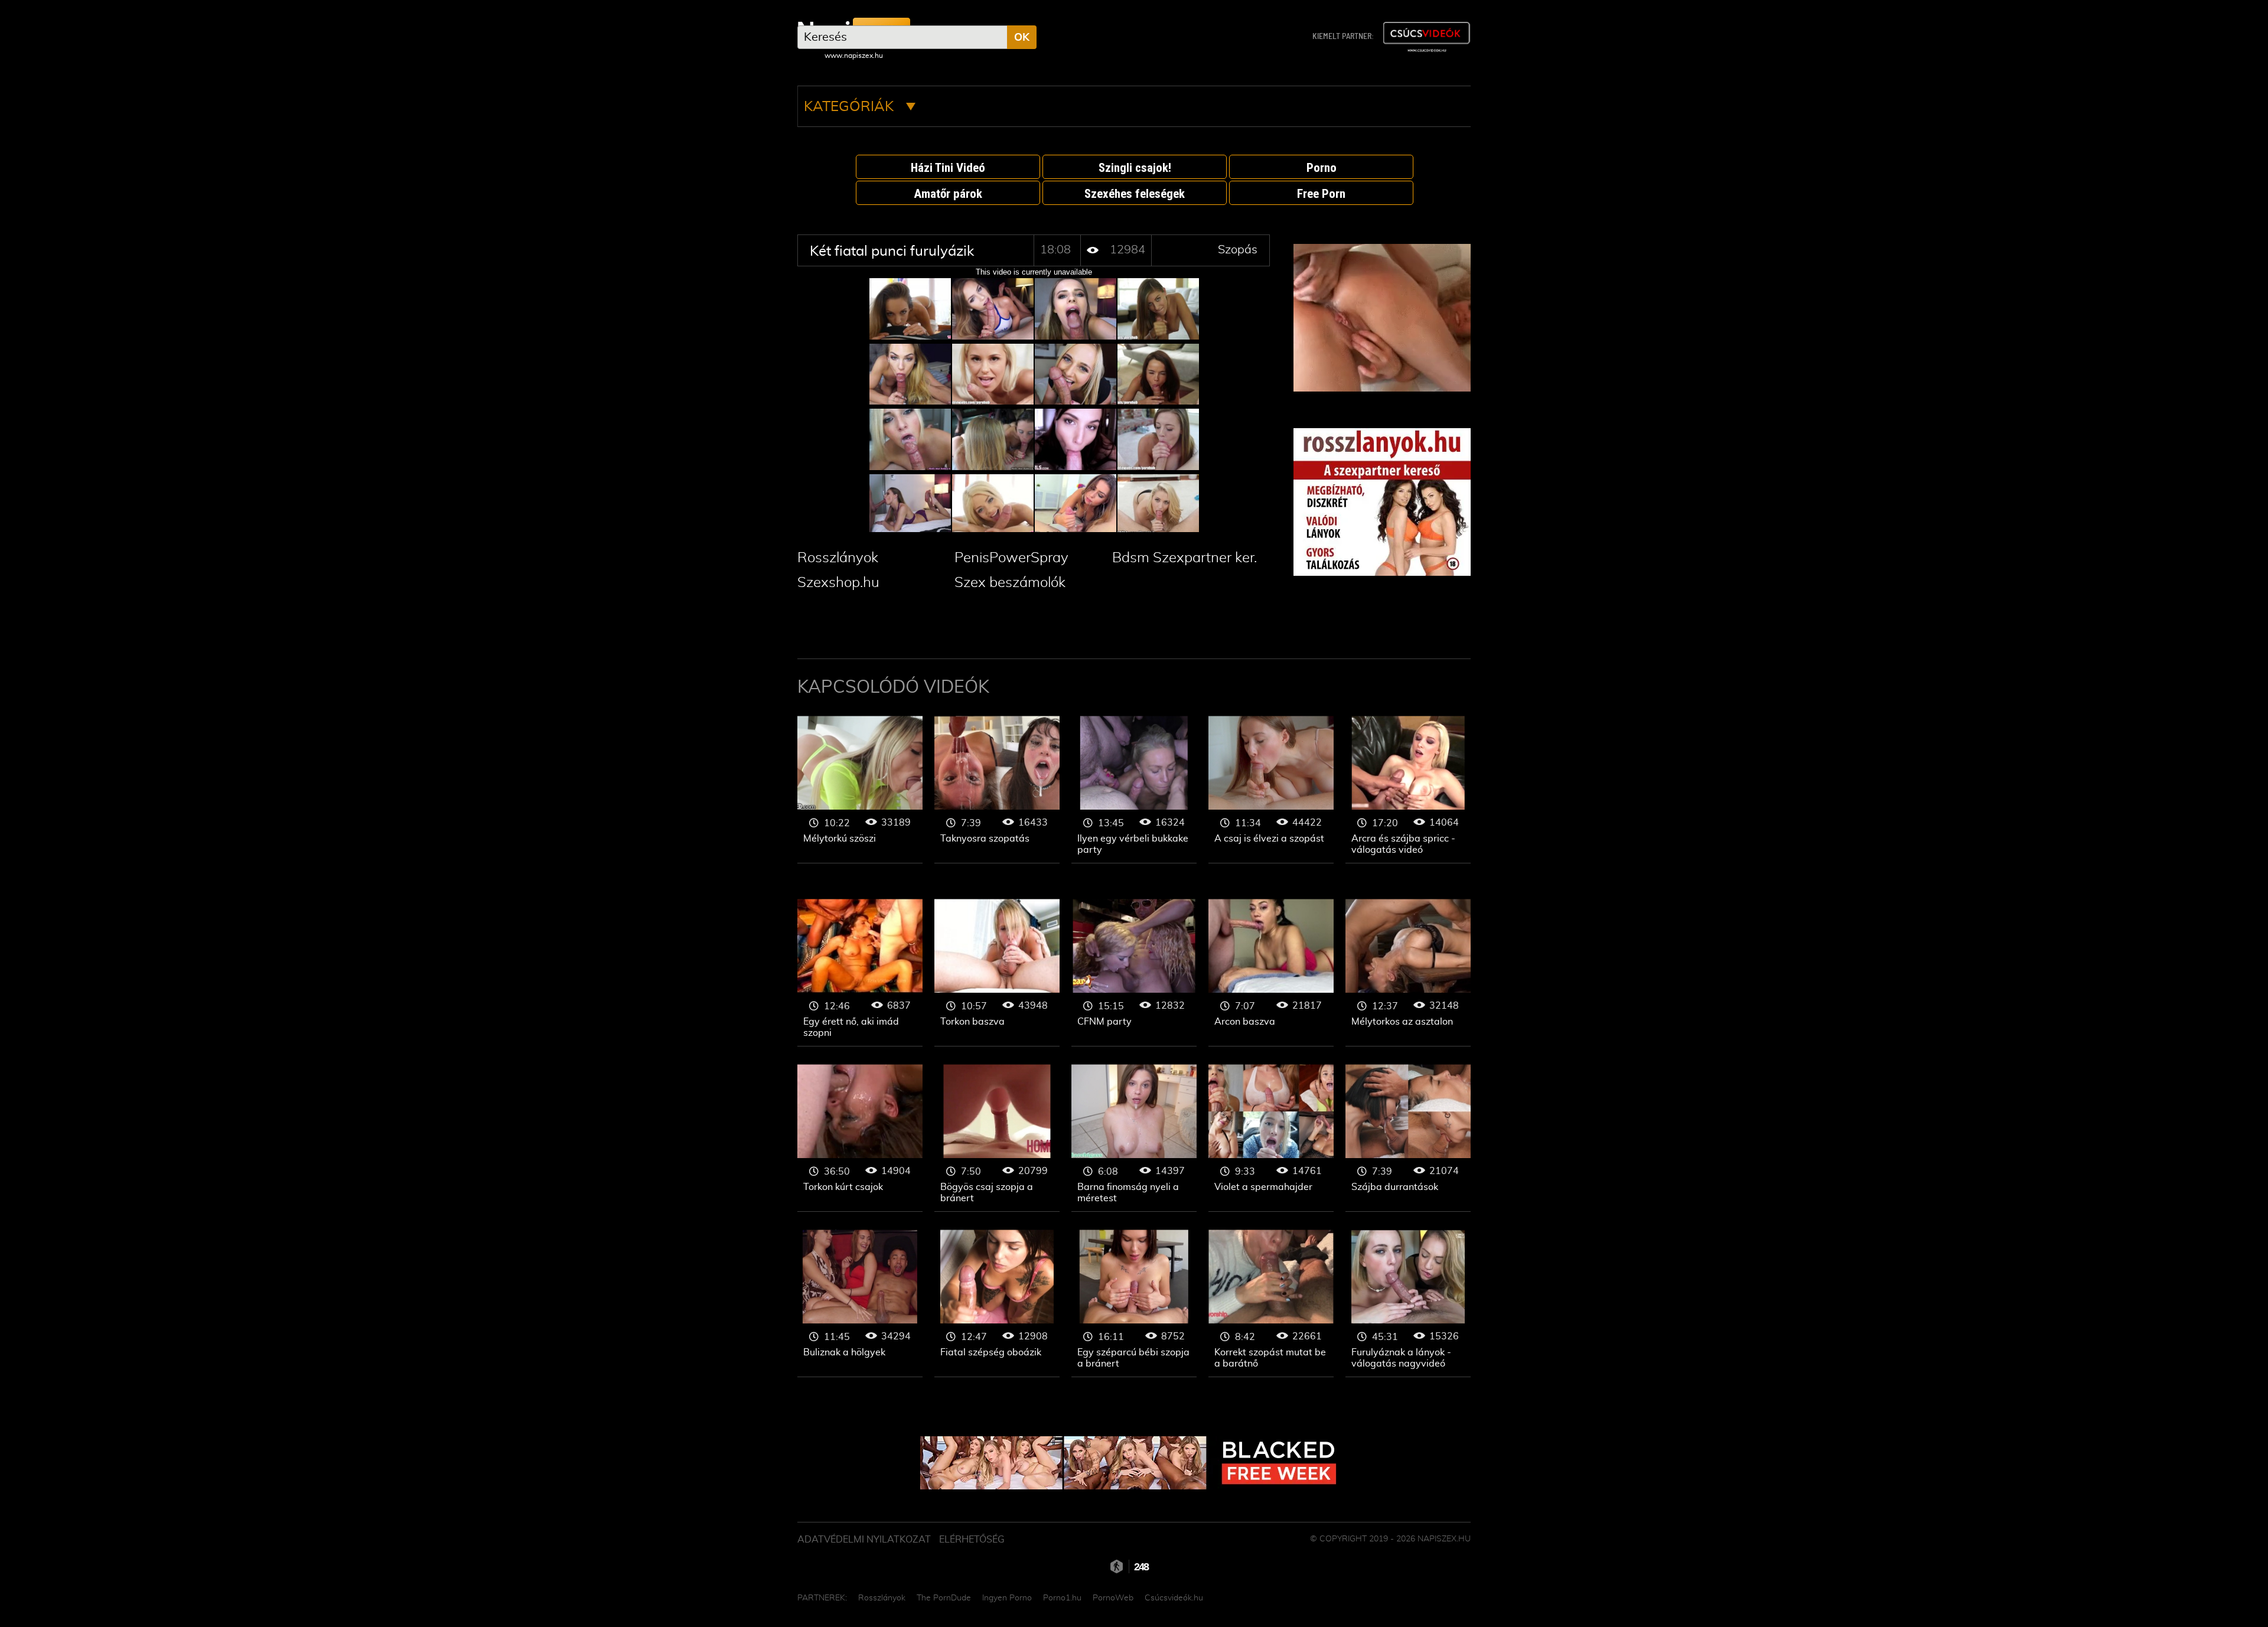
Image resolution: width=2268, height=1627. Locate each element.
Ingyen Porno (1007, 1598)
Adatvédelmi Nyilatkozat (864, 1540)
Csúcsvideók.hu (1174, 1598)
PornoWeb (1113, 1598)
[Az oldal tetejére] (1477, 1592)
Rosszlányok (838, 558)
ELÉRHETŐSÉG (972, 1540)
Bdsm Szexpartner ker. (1184, 558)
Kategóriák (850, 107)
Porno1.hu (1062, 1598)
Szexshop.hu (838, 583)
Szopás (1238, 250)
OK (1022, 38)
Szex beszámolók (1010, 583)
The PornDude (944, 1598)
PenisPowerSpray (1011, 558)
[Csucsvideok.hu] (1426, 37)
